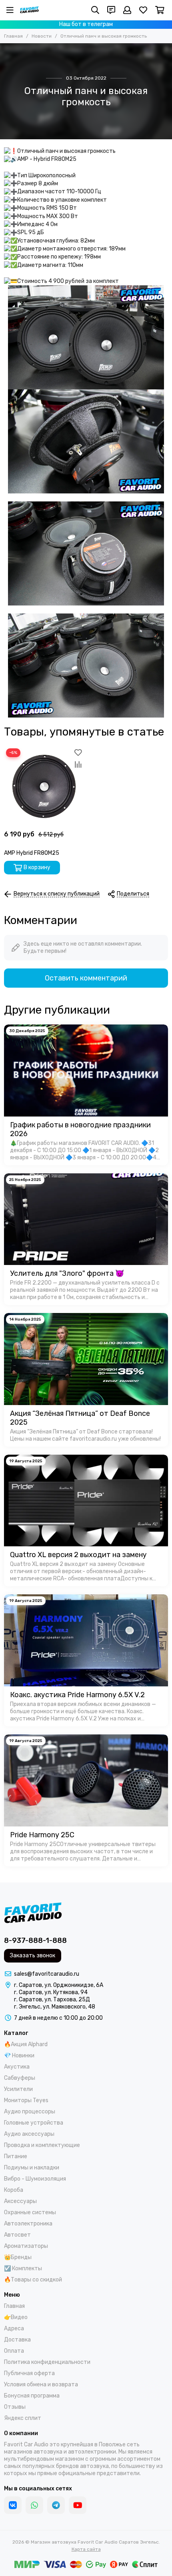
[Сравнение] (78, 764)
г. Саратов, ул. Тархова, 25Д (52, 2000)
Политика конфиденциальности (47, 2362)
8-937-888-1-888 (35, 1941)
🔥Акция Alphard (26, 2044)
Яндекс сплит (23, 2418)
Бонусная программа (32, 2396)
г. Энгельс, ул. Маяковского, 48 (55, 2007)
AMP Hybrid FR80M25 (32, 853)
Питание (16, 2156)
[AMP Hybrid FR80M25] (44, 786)
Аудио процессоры (30, 2112)
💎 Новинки (19, 2056)
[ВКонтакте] (13, 2505)
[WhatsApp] (34, 2505)
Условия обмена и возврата (41, 2385)
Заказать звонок (33, 1956)
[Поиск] (95, 10)
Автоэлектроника (28, 2224)
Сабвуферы (20, 2078)
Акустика (17, 2067)
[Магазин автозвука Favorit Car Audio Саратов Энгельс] (29, 10)
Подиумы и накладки (32, 2168)
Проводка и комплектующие (42, 2145)
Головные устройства (34, 2123)
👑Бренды (18, 2257)
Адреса (14, 2328)
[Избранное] (78, 752)
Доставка (17, 2340)
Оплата (14, 2351)
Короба (14, 2190)
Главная (13, 36)
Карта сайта (86, 2549)
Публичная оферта (29, 2373)
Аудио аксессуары (29, 2134)
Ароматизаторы (26, 2246)
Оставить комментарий (86, 978)
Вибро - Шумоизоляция (35, 2179)
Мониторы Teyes (26, 2100)
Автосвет (17, 2235)
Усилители (18, 2089)
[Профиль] (127, 10)
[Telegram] (56, 2505)
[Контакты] (111, 10)
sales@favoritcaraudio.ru (47, 1974)
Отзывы (15, 2407)
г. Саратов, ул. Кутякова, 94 (51, 1992)
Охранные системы (30, 2212)
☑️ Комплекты (23, 2268)
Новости (42, 36)
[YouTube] (78, 2505)
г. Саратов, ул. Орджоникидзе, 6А (59, 1985)
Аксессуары (20, 2201)
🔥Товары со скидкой (33, 2280)
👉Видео (16, 2317)
